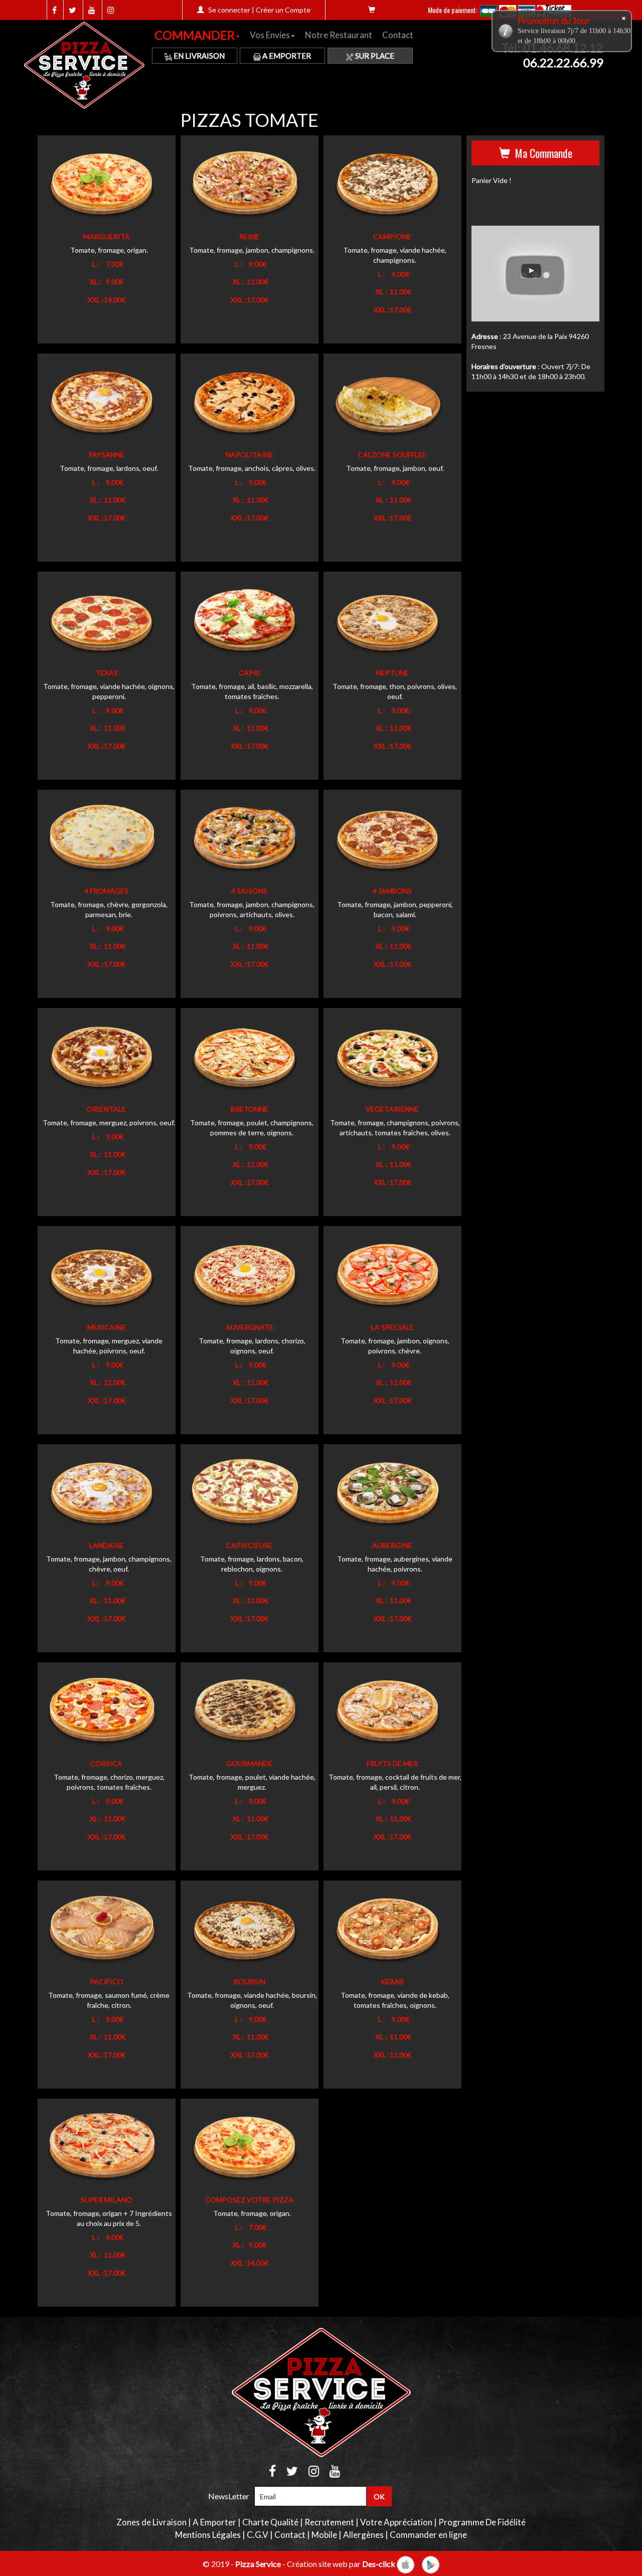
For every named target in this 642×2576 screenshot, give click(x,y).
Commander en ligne (428, 2535)
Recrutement (329, 2522)
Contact (398, 35)
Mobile (324, 2535)
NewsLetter (229, 2496)
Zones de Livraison (151, 2522)
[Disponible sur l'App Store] (406, 2563)
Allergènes (363, 2535)
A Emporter (286, 56)
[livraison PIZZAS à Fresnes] (87, 66)
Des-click (379, 2563)
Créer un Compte (283, 10)
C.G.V (258, 2535)
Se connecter (229, 10)
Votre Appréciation (396, 2522)
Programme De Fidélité (482, 2522)
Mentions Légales (208, 2535)
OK (379, 2497)
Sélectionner (87, 186)
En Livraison (198, 56)
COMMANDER (195, 35)
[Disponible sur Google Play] (431, 2563)
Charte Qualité (270, 2522)
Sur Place (374, 56)
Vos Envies (270, 35)
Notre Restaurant (339, 35)
